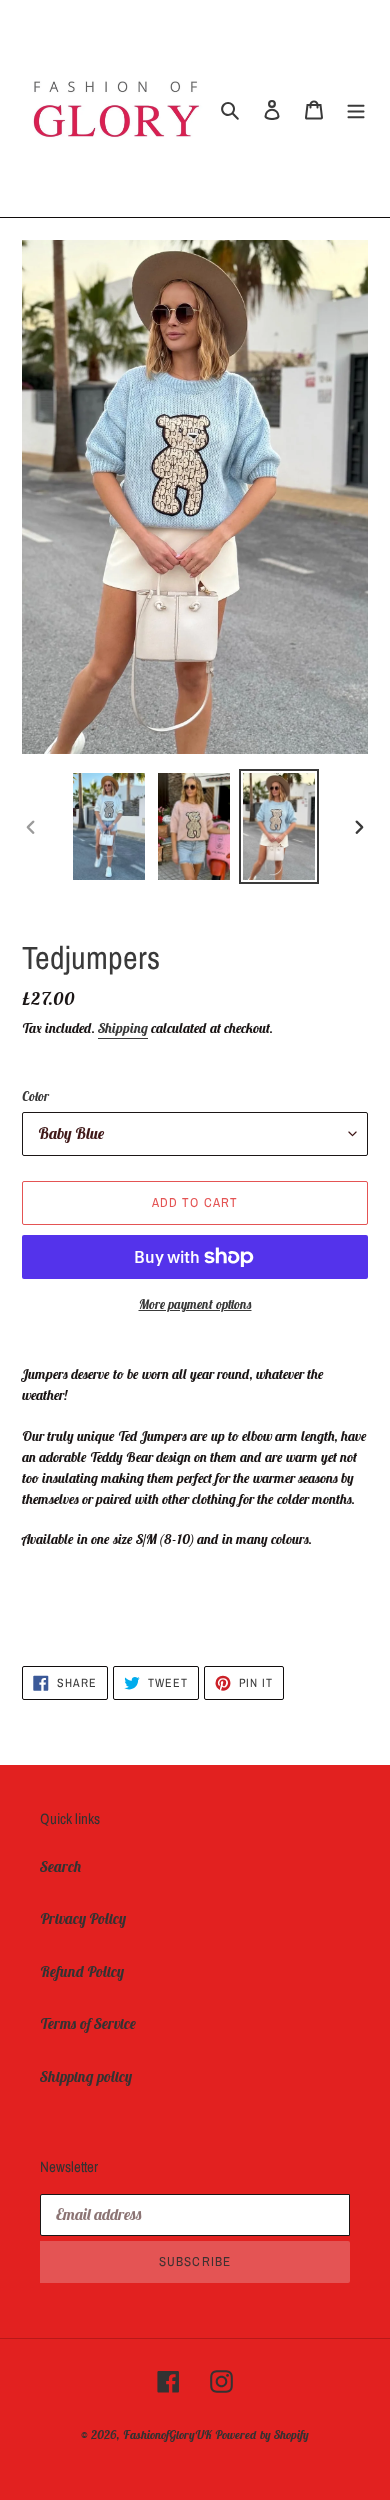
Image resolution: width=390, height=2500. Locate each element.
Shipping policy (86, 2076)
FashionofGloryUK (167, 2434)
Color (35, 1096)
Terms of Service (88, 2023)
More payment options (195, 1304)
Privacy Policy (83, 1918)
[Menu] (356, 108)
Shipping (123, 1028)
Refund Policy (82, 1971)
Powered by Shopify (262, 2434)
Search (61, 1866)
